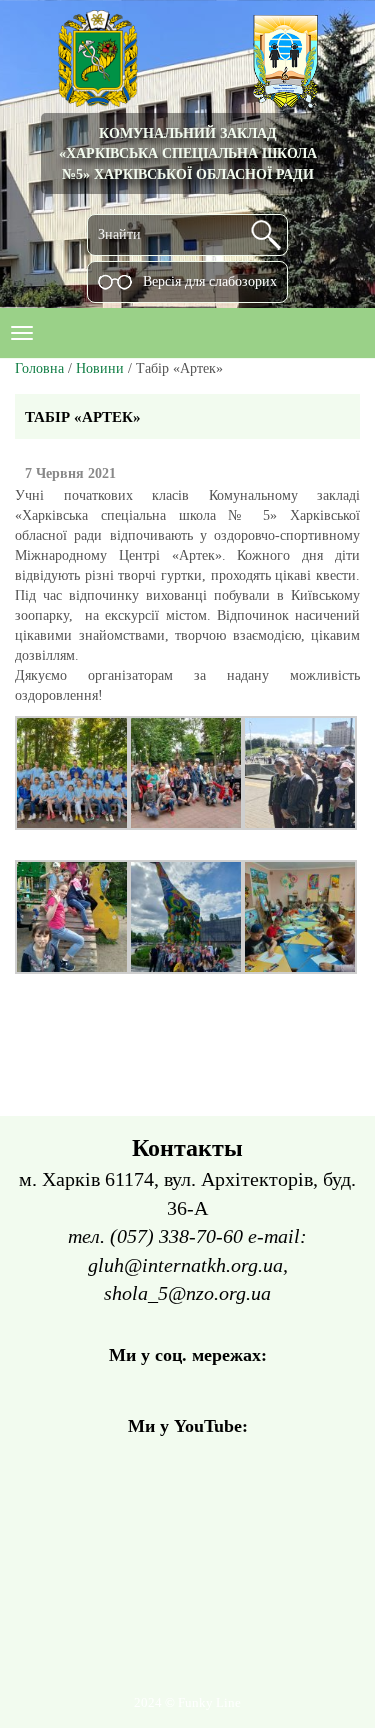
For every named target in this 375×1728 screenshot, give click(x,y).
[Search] (266, 235)
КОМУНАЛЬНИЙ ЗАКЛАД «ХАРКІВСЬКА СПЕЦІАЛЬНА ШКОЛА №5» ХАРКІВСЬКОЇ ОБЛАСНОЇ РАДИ (188, 153)
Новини (100, 368)
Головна (39, 368)
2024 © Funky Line (187, 1703)
